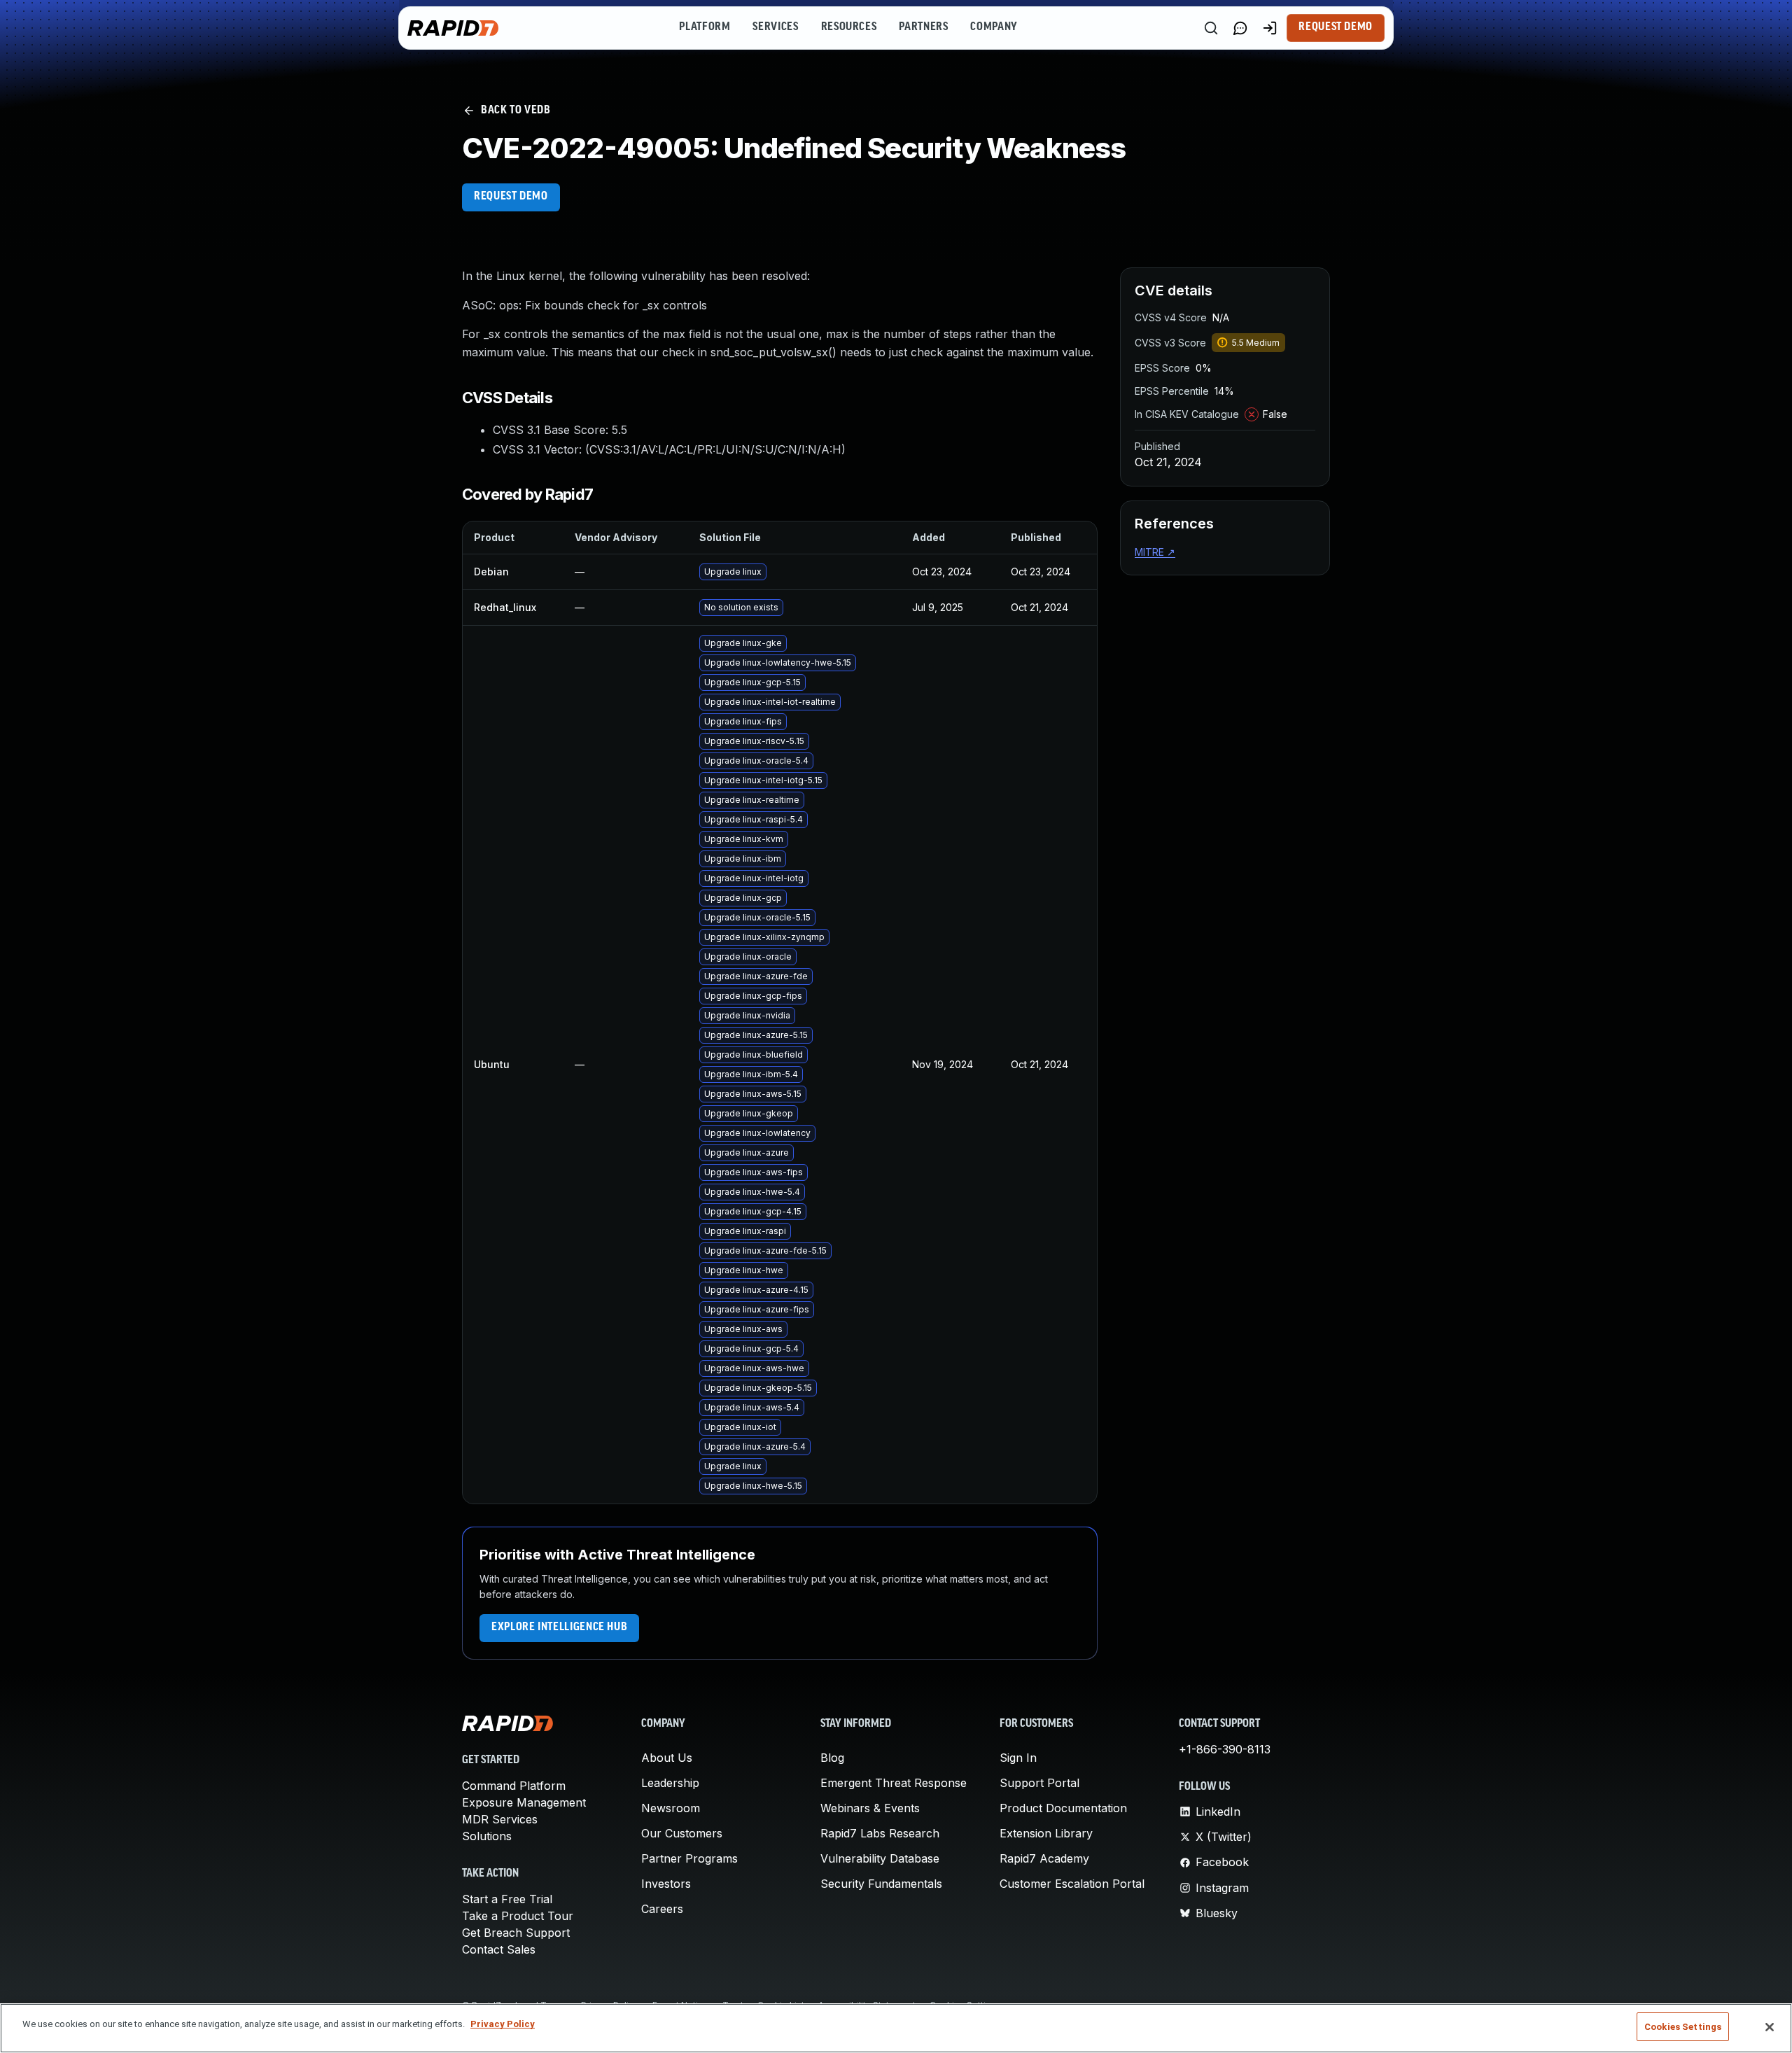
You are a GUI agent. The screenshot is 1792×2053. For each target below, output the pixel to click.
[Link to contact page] (1240, 28)
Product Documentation (1063, 1808)
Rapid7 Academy (1044, 1858)
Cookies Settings (1683, 2027)
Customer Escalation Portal (1072, 1884)
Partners (923, 27)
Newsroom (671, 1808)
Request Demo (1336, 27)
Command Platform (514, 1786)
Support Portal (1039, 1783)
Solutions (487, 1836)
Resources (849, 27)
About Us (667, 1758)
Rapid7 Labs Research (880, 1833)
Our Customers (682, 1833)
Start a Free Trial (507, 1899)
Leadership (670, 1783)
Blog (832, 1758)
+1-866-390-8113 (1225, 1749)
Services (775, 27)
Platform (705, 27)
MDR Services (500, 1819)
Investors (666, 1884)
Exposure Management (524, 1802)
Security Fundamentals (881, 1884)
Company (994, 27)
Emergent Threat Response (894, 1783)
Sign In (1018, 1758)
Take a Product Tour (518, 1916)
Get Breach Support (516, 1933)
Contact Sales (499, 1949)
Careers (662, 1909)
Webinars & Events (870, 1808)
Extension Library (1046, 1833)
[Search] (1211, 28)
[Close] (1770, 2027)
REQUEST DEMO (511, 197)
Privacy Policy (503, 2024)
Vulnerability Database (880, 1858)
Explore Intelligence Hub (559, 1627)
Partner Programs (689, 1858)
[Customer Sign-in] (1270, 28)
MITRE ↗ (1155, 552)
